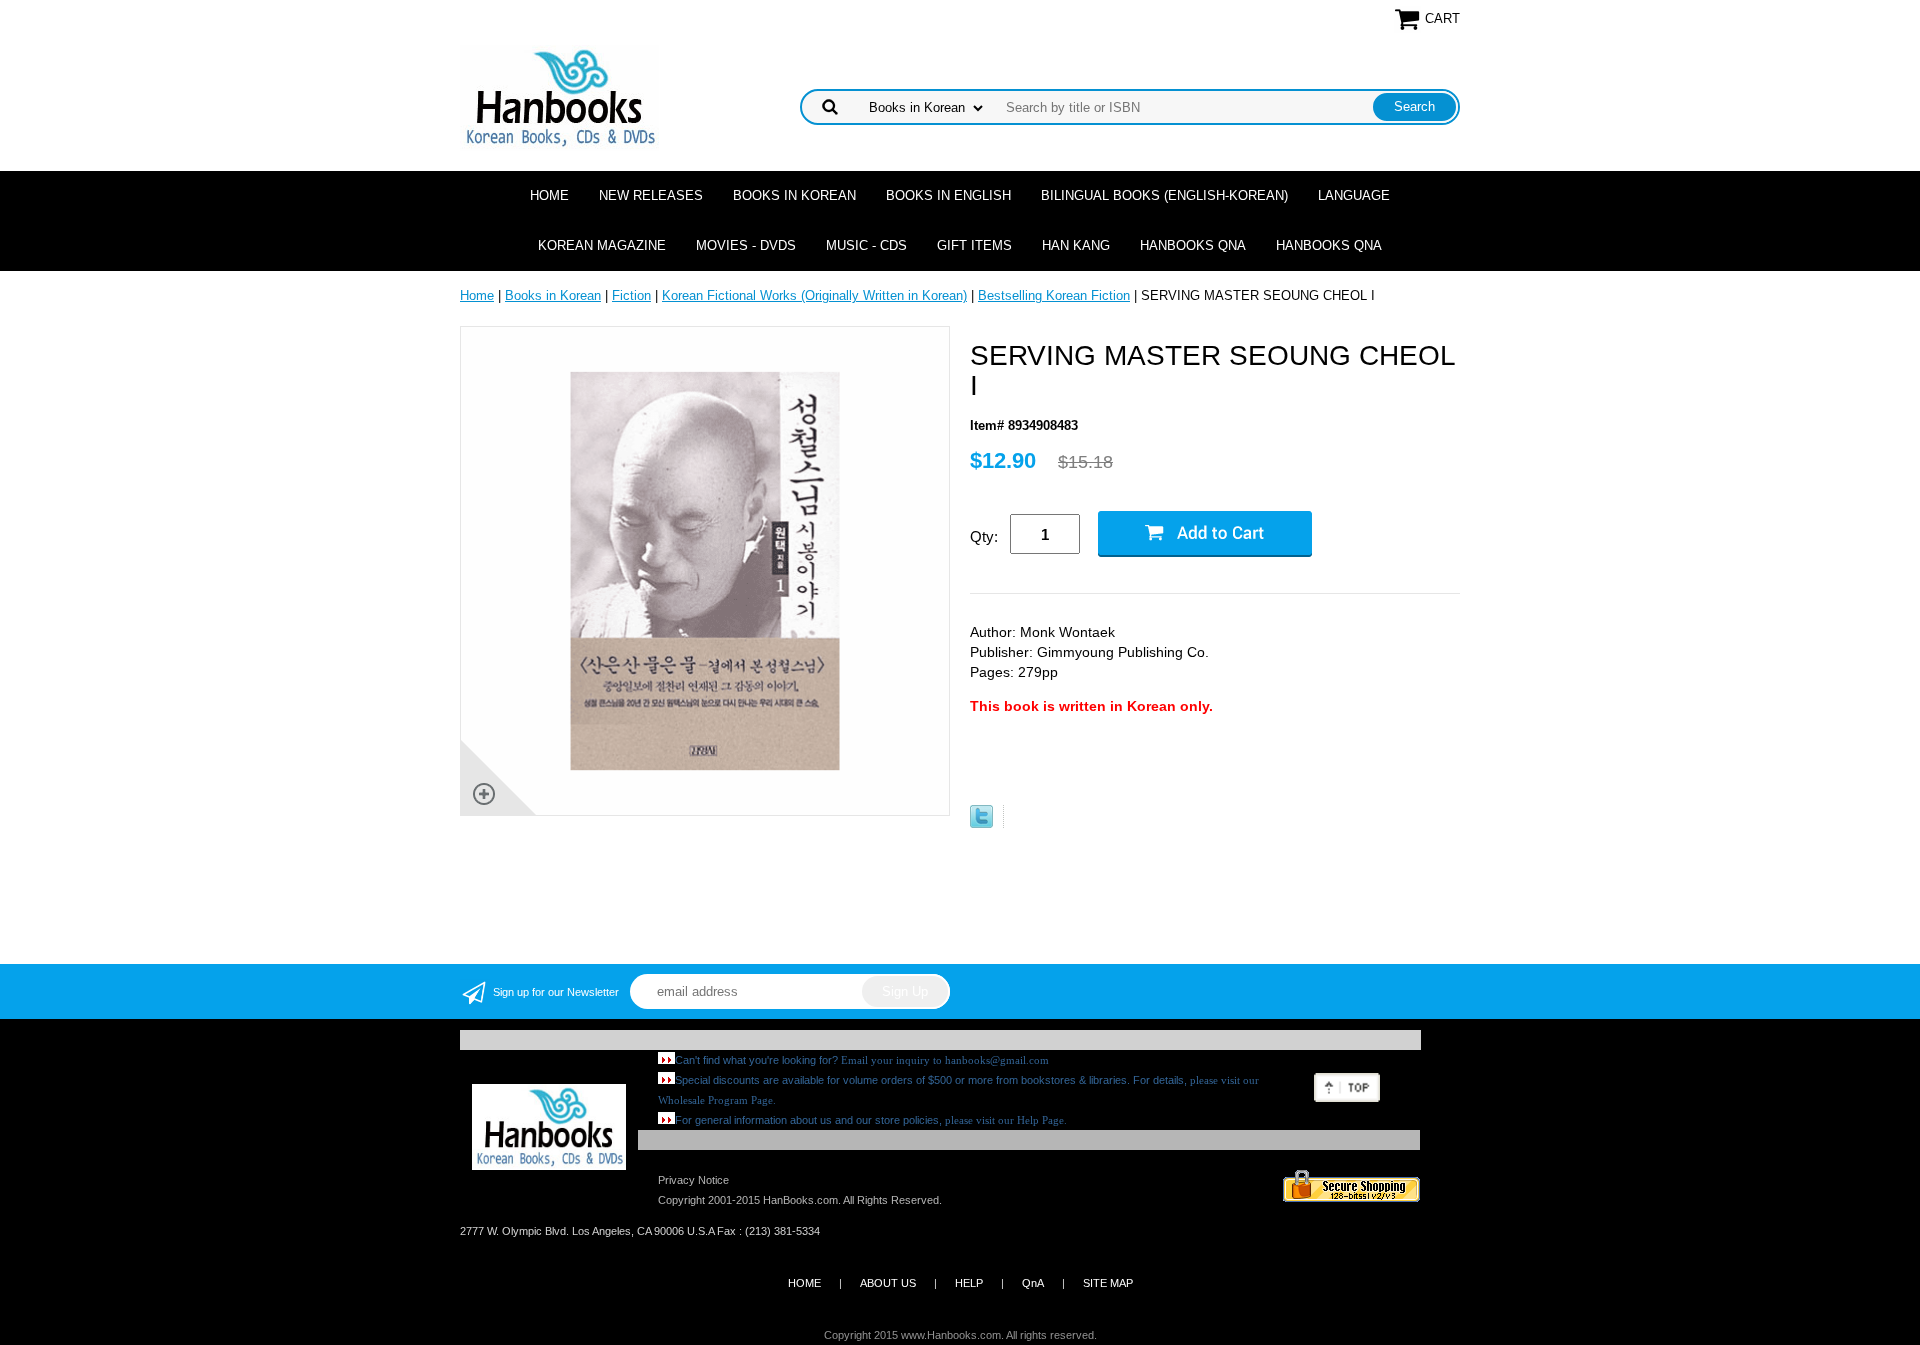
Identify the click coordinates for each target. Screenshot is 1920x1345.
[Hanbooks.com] (559, 96)
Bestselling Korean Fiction (1054, 295)
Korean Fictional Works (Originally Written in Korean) (814, 295)
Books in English (948, 195)
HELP (969, 1283)
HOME (804, 1283)
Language (1354, 195)
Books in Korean (794, 195)
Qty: (984, 536)
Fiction (631, 295)
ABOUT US (888, 1283)
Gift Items (974, 245)
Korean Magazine (602, 245)
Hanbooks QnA (1193, 245)
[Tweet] (981, 823)
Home (549, 195)
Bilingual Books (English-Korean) (1164, 195)
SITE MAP (1108, 1283)
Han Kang (1076, 245)
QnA (1033, 1283)
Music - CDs (866, 245)
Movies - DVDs (746, 245)
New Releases (651, 195)
